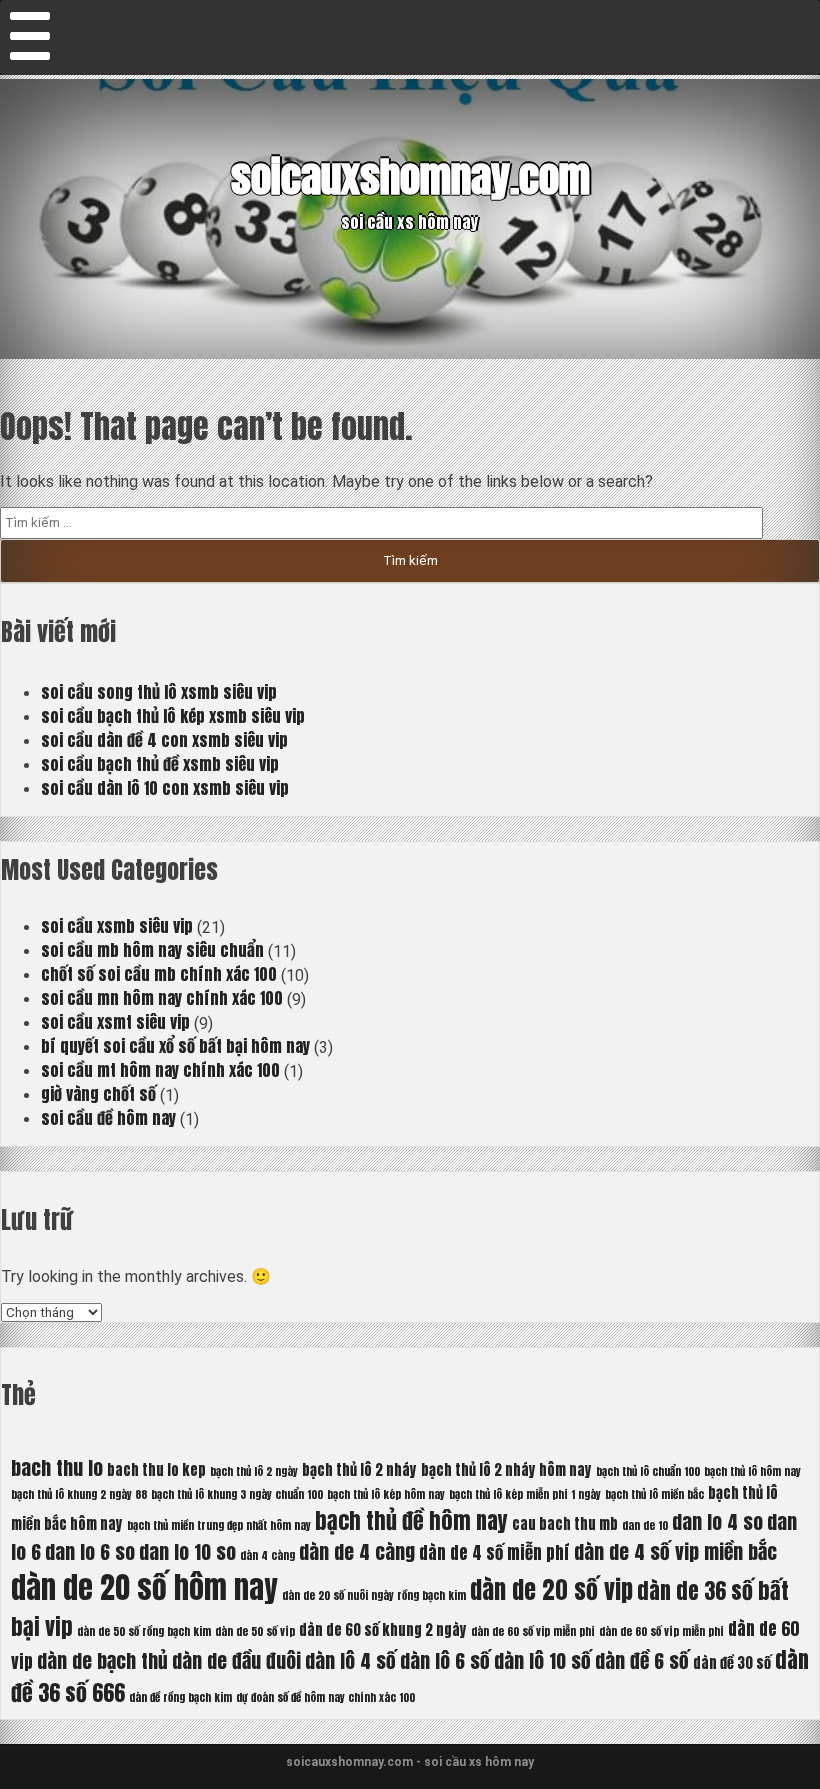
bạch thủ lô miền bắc (654, 1494)
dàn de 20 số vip (551, 1590)
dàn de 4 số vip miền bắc (675, 1551)
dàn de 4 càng (357, 1551)
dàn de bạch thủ (102, 1660)
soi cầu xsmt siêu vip (115, 1022)
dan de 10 (645, 1525)
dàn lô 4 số (350, 1660)
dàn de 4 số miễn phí (494, 1553)
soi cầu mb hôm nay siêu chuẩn (152, 950)
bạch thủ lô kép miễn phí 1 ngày (525, 1494)
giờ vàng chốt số (98, 1094)
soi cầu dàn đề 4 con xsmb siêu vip (164, 740)
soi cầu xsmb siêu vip (117, 926)
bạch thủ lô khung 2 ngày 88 (79, 1494)
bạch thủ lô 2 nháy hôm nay (506, 1470)
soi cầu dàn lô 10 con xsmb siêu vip (165, 788)
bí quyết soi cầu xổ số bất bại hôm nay (175, 1046)
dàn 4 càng (267, 1555)
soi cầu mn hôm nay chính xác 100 (162, 998)
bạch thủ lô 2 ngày (254, 1471)
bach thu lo (57, 1467)
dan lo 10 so (187, 1551)
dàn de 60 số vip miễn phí (533, 1631)
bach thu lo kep (156, 1470)
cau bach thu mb (565, 1524)
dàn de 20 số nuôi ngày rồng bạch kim (374, 1595)
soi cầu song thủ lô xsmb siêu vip (159, 692)
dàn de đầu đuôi (236, 1660)
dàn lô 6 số (445, 1660)
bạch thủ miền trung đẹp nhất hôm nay (219, 1525)
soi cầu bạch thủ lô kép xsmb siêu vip (173, 716)
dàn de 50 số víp (255, 1631)
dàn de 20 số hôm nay (144, 1588)
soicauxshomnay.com (410, 176)
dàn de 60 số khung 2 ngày (383, 1630)
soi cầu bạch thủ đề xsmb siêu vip (160, 764)
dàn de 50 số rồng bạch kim (144, 1631)
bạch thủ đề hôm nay (411, 1520)
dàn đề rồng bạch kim (180, 1697)
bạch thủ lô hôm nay (752, 1471)
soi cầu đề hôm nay (108, 1118)
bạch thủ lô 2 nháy (359, 1470)
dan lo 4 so (717, 1521)
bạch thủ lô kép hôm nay (386, 1494)
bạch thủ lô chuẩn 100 (648, 1471)
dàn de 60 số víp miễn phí (661, 1631)
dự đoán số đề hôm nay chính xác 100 (325, 1697)
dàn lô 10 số (542, 1660)
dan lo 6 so (90, 1551)
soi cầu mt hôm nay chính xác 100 (160, 1070)
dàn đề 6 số (642, 1660)
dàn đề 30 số (732, 1663)
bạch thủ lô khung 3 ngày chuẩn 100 (237, 1494)
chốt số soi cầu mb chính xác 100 (159, 974)
